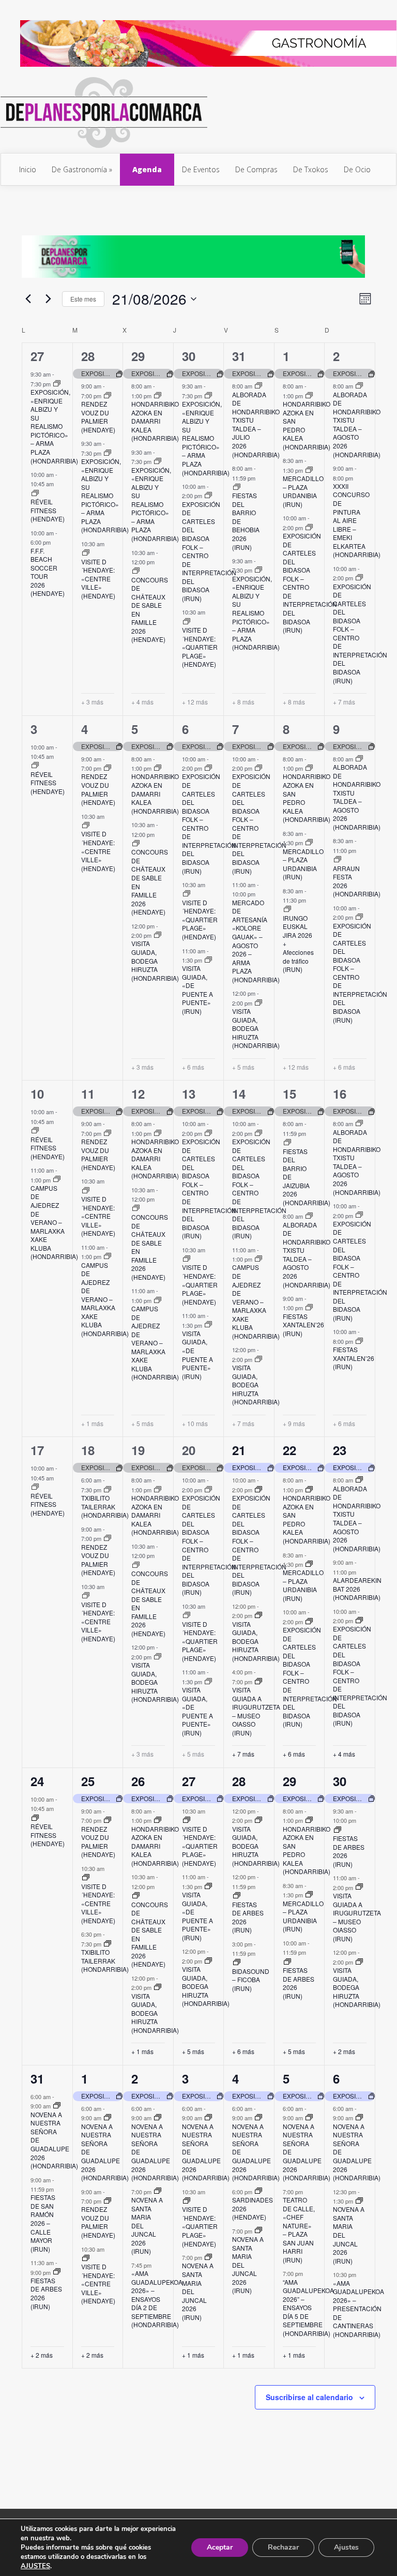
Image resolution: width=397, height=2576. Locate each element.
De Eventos (201, 169)
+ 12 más (195, 702)
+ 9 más (294, 1424)
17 (37, 1450)
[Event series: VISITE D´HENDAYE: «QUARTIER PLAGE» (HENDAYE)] (187, 622)
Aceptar (220, 2547)
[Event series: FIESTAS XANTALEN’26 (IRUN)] (309, 1308)
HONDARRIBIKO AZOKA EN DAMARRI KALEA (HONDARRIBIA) (155, 421)
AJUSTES (35, 2566)
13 (189, 1094)
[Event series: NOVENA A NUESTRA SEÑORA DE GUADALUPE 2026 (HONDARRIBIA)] (57, 2106)
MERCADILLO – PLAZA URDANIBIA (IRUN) (303, 491)
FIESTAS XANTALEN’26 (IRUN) (303, 1325)
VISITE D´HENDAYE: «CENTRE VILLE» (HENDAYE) (98, 579)
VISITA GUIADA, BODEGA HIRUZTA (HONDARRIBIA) (155, 960)
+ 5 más (243, 1067)
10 (37, 1094)
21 (239, 1450)
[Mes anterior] (28, 299)
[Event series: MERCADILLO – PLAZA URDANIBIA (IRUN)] (309, 470)
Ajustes (346, 2547)
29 (138, 356)
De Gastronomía (79, 169)
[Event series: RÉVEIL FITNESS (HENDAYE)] (35, 493)
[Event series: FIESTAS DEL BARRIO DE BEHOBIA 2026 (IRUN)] (237, 487)
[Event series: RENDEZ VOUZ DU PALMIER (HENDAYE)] (108, 396)
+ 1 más (92, 1424)
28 (88, 356)
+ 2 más (344, 2051)
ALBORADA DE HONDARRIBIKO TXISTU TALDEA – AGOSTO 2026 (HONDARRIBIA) (357, 424)
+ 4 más (142, 702)
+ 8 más (243, 702)
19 (138, 1450)
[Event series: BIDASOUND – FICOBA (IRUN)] (237, 1963)
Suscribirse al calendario (309, 2397)
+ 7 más (344, 702)
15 (289, 1094)
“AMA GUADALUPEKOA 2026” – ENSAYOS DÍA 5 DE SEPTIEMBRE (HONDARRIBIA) (308, 2308)
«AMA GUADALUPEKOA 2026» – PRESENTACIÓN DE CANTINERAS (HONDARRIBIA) (358, 2309)
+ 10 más (195, 1424)
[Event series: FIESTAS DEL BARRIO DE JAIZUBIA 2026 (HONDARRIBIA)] (287, 1143)
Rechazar (283, 2547)
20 (189, 1450)
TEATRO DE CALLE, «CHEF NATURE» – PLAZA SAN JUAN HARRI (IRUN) (299, 2230)
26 (138, 1781)
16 (340, 1094)
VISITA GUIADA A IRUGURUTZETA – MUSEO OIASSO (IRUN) (256, 1711)
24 (37, 1781)
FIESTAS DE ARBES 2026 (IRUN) (248, 1917)
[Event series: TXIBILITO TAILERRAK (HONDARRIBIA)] (108, 1490)
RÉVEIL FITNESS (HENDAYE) (48, 510)
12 (138, 1094)
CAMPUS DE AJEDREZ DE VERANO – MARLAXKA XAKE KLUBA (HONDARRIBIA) (54, 1222)
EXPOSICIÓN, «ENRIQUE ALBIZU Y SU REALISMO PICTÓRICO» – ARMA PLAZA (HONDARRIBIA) (54, 426)
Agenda (147, 169)
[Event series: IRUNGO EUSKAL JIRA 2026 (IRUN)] (287, 909)
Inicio (28, 169)
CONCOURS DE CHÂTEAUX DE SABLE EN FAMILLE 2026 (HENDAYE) (150, 610)
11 (88, 1094)
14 (239, 1094)
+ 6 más (193, 1067)
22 (289, 1450)
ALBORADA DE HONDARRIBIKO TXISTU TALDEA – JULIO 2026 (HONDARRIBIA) (256, 424)
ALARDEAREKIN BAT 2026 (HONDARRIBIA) (357, 1589)
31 (239, 356)
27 (37, 356)
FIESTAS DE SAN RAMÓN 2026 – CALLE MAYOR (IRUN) (43, 2223)
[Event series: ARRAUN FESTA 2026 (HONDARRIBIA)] (338, 860)
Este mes (83, 299)
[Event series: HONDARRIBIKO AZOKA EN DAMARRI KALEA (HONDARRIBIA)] (158, 396)
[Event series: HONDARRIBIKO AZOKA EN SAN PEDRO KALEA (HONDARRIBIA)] (309, 396)
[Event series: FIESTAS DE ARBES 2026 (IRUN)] (237, 1896)
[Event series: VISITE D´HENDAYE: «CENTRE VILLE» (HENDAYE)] (86, 553)
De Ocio (357, 169)
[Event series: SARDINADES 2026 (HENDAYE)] (258, 2191)
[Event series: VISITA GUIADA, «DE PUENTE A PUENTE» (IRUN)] (208, 960)
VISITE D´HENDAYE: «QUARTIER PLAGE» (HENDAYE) (200, 647)
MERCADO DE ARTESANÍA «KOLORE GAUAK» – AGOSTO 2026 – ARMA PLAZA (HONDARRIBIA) (256, 941)
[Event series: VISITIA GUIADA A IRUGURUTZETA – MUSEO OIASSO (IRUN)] (258, 1682)
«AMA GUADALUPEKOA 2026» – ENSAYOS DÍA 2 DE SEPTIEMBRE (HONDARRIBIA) (157, 2299)
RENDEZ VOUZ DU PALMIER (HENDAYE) (98, 417)
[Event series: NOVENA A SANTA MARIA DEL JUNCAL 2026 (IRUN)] (158, 2191)
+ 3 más (92, 702)
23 (340, 1450)
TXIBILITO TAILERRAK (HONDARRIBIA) (105, 1506)
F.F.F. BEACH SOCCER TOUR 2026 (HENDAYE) (48, 572)
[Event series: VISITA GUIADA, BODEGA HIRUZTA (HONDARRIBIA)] (158, 935)
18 (88, 1450)
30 (189, 356)
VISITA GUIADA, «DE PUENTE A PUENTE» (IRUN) (197, 990)
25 (88, 1781)
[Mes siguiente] (48, 299)
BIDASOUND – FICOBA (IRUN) (251, 1980)
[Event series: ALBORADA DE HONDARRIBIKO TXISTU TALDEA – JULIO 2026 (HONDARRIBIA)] (258, 386)
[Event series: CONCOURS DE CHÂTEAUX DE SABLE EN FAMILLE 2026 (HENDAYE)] (136, 571)
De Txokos (311, 169)
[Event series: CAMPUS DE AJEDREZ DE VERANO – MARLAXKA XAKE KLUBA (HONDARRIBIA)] (57, 1179)
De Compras (256, 169)
